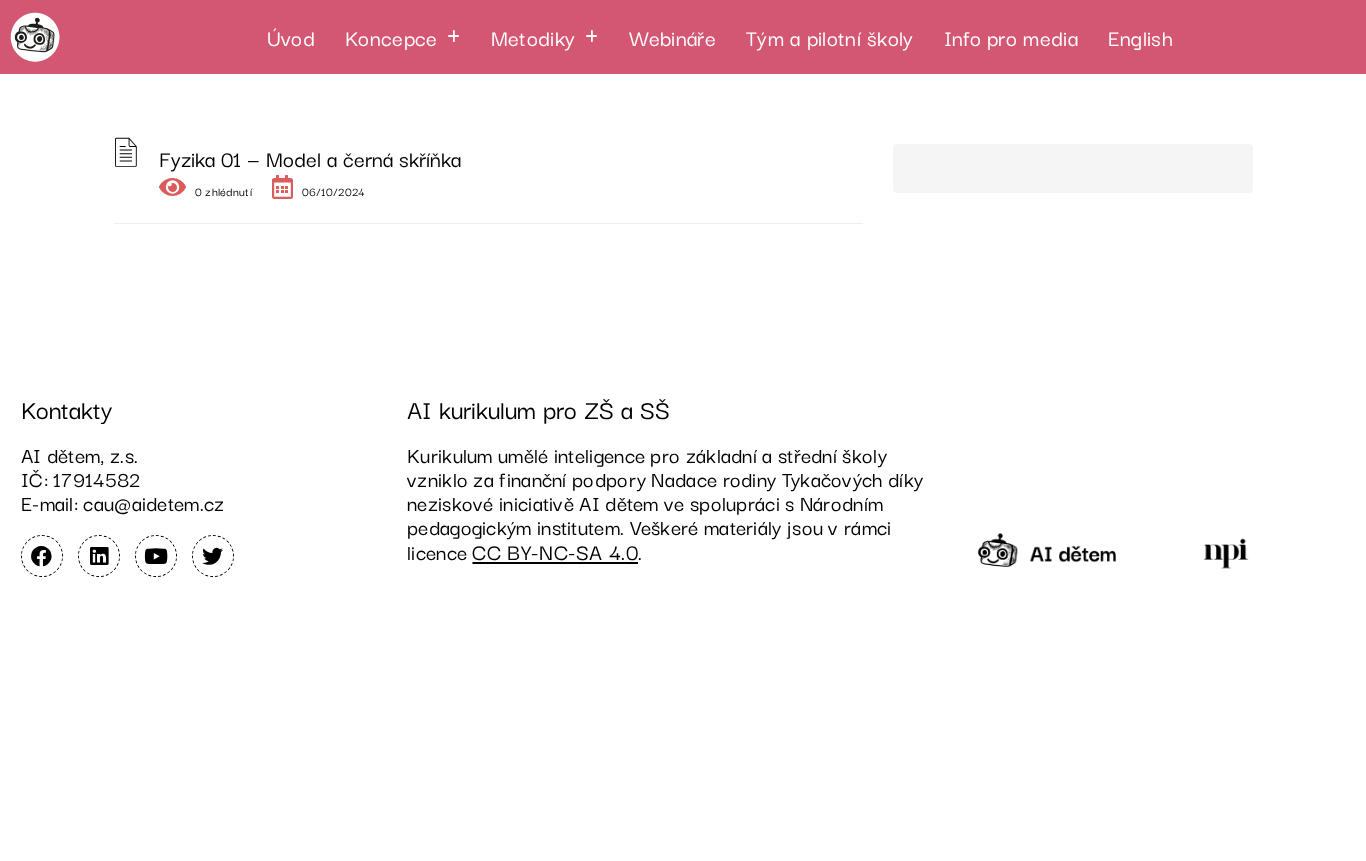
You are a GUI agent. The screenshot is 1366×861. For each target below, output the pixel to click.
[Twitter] (213, 556)
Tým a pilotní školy (830, 37)
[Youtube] (156, 556)
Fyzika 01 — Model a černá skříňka (310, 158)
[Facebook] (42, 556)
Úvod (291, 37)
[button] (403, 37)
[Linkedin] (99, 556)
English (1140, 37)
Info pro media (1011, 37)
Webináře (672, 37)
